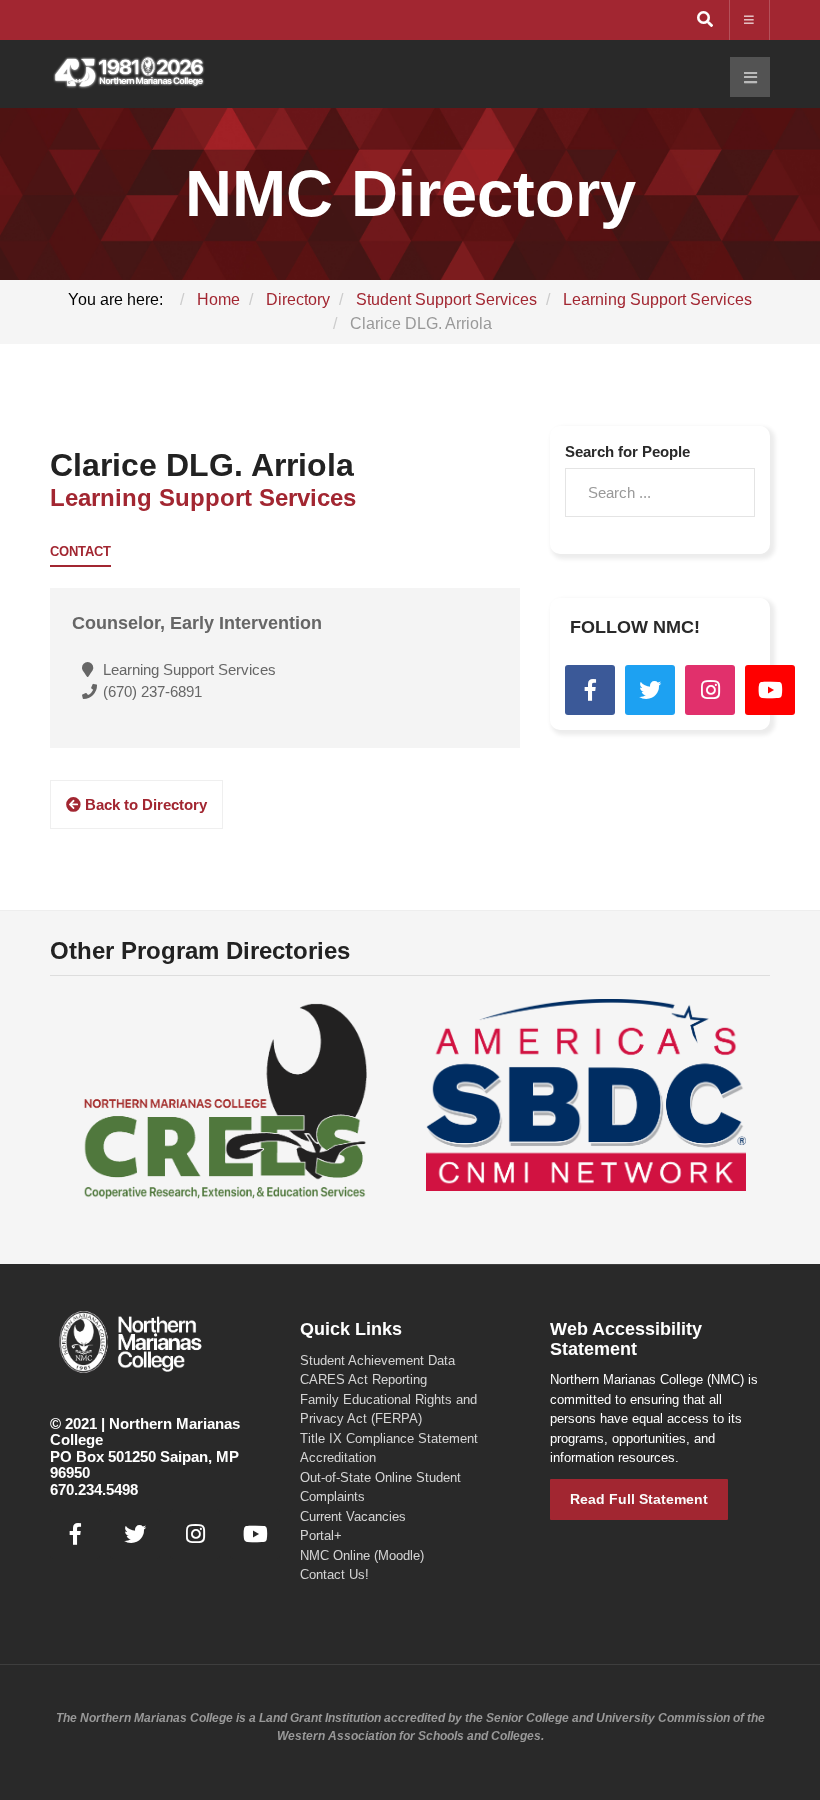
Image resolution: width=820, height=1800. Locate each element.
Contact (80, 552)
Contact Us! (334, 1574)
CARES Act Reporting (363, 1379)
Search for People (627, 451)
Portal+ (321, 1535)
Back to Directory (144, 804)
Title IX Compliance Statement (389, 1438)
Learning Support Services (203, 497)
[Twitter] (650, 690)
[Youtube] (770, 690)
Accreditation (338, 1457)
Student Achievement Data (377, 1360)
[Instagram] (710, 690)
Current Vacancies (353, 1516)
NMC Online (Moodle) (362, 1555)
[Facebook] (590, 690)
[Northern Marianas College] (129, 73)
